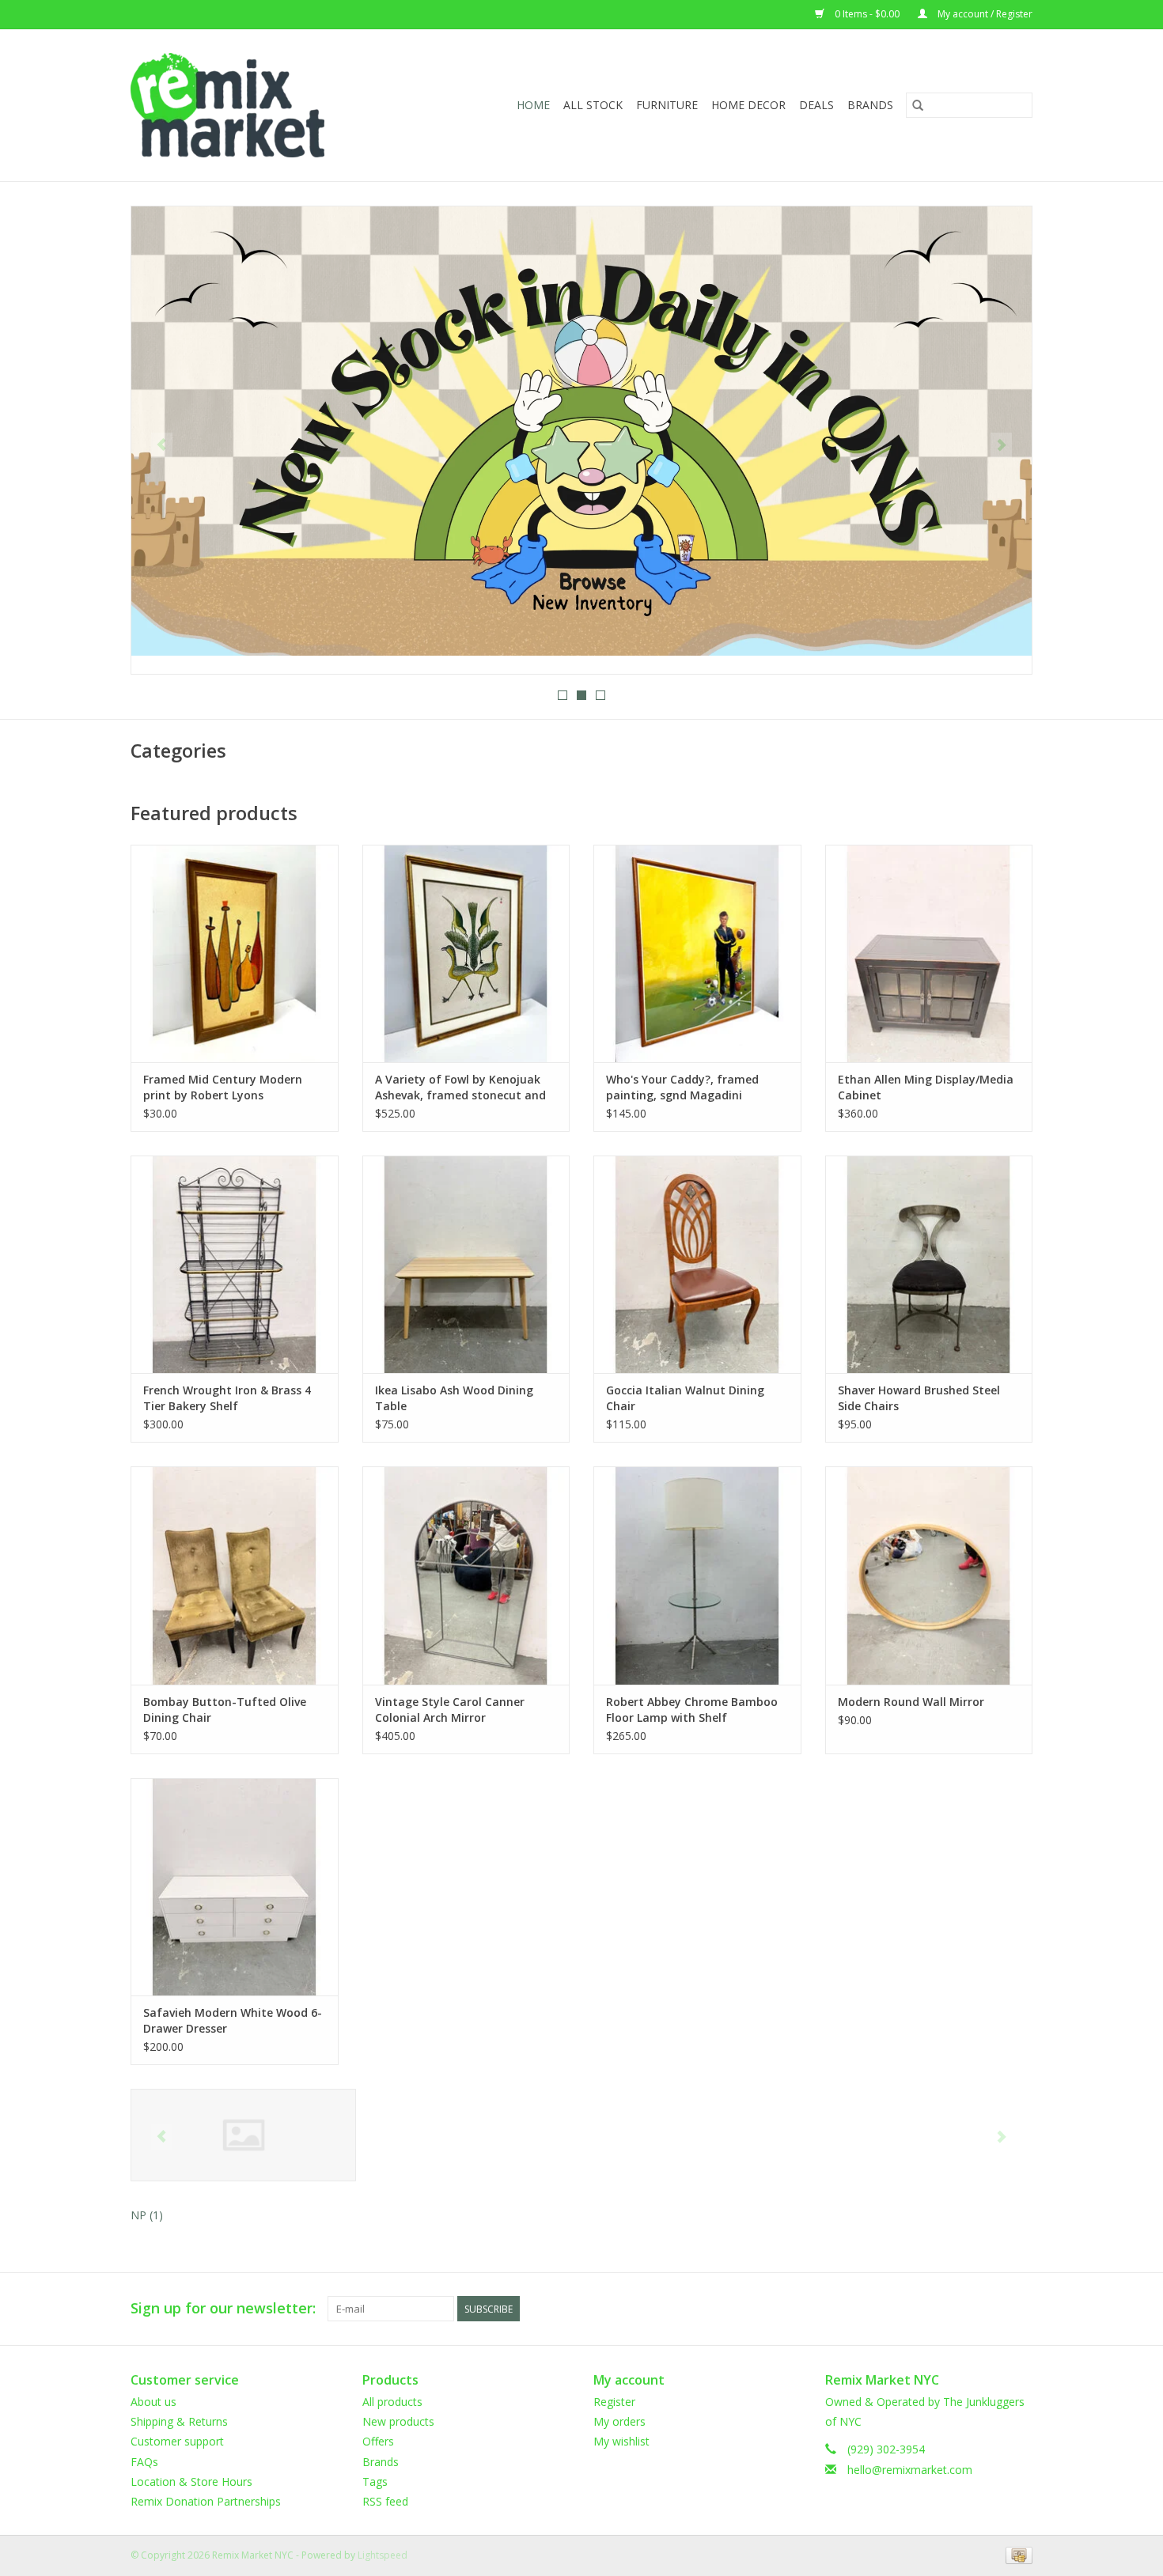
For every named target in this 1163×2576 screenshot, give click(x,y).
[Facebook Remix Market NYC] (963, 2309)
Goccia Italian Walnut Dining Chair (685, 1398)
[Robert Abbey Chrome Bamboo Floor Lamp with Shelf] (697, 1575)
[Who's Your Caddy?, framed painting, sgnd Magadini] (697, 953)
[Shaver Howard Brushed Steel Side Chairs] (929, 1264)
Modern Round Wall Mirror (911, 1702)
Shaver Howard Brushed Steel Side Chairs (919, 1398)
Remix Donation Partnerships (206, 2501)
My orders (619, 2421)
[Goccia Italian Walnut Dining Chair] (697, 1264)
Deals (816, 105)
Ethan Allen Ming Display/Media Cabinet (926, 1087)
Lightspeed (383, 2555)
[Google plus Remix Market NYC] (991, 2309)
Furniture (667, 105)
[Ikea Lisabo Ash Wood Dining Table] (466, 1264)
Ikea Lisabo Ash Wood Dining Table (454, 1398)
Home (533, 105)
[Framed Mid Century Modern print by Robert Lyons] (235, 953)
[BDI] (243, 2135)
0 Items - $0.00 (867, 14)
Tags (375, 2481)
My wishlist (621, 2441)
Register (614, 2402)
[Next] (1001, 445)
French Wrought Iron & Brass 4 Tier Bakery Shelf (227, 1398)
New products (398, 2421)
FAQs (144, 2462)
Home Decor (748, 105)
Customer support (177, 2441)
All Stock (593, 105)
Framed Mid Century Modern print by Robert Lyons (223, 1087)
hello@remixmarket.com (910, 2470)
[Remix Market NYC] (253, 105)
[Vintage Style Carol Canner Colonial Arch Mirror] (466, 1575)
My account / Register (984, 14)
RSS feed (385, 2501)
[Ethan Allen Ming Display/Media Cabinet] (929, 953)
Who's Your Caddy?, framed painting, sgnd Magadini (682, 1087)
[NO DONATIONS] (581, 431)
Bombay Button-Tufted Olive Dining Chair (225, 1710)
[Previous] (162, 445)
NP (147, 2215)
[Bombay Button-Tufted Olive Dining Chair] (235, 1575)
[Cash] (1016, 2554)
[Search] (918, 105)
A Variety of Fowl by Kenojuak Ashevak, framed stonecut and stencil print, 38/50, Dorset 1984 (462, 1088)
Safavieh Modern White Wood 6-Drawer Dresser (233, 2020)
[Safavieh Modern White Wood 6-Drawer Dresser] (235, 1887)
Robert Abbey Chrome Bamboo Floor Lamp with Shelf (692, 1710)
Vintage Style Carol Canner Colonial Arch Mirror (450, 1710)
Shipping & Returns (179, 2421)
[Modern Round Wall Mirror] (929, 1575)
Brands (870, 105)
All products (392, 2402)
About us (153, 2402)
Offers (378, 2441)
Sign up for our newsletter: (223, 2308)
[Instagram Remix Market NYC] (1020, 2309)
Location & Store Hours (191, 2481)
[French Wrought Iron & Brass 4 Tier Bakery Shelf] (235, 1264)
